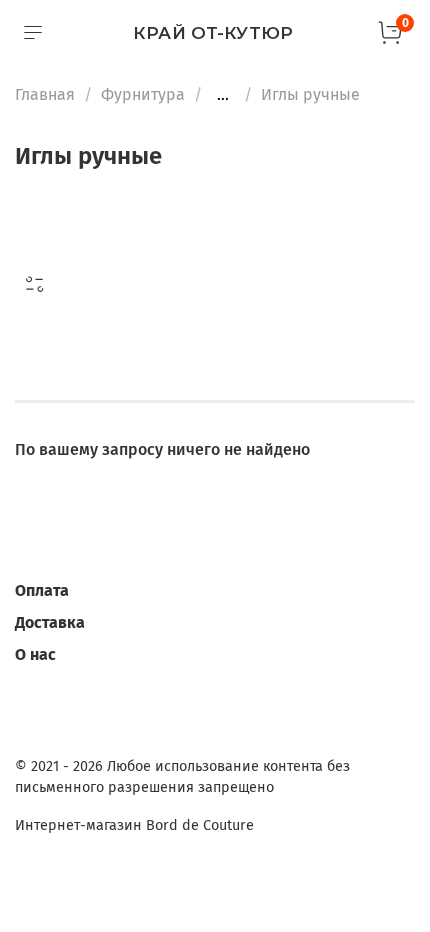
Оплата (42, 590)
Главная (45, 94)
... (223, 95)
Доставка (50, 622)
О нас (35, 654)
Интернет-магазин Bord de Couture (134, 825)
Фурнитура (143, 94)
